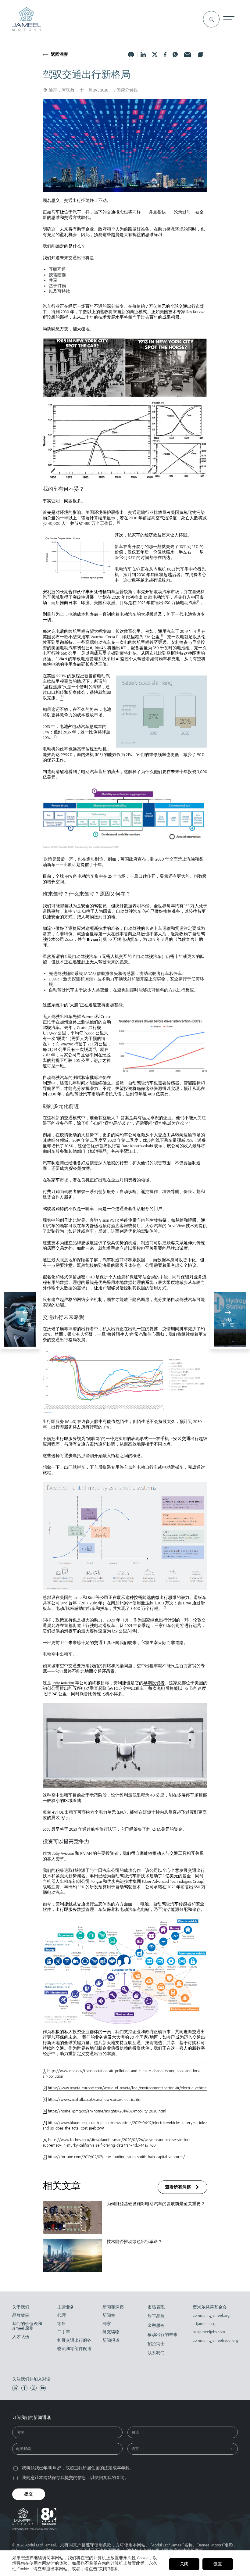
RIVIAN (101, 648)
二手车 (64, 2332)
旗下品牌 (156, 2316)
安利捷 (49, 592)
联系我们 (156, 2353)
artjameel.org (204, 2324)
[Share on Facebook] (165, 54)
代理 (62, 2315)
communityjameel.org (211, 2315)
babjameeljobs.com (209, 2332)
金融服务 (156, 2325)
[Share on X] (155, 54)
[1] (45, 2071)
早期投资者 (154, 1683)
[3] (45, 2099)
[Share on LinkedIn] (143, 54)
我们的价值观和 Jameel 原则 (27, 2326)
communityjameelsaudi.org (212, 2340)
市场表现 (156, 2307)
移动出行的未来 (162, 2335)
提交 (29, 2494)
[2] (45, 2088)
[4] (45, 2111)
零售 (62, 2324)
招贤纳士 (156, 2344)
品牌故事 (21, 2315)
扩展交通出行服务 (74, 2340)
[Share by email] (187, 54)
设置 (218, 2564)
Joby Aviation (63, 1683)
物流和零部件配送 (74, 2349)
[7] (45, 2157)
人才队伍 (21, 2337)
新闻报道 (111, 2340)
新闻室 (109, 2315)
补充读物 (111, 2332)
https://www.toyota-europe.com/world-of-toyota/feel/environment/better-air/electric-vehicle (127, 2088)
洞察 (107, 2324)
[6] (45, 2140)
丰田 (90, 592)
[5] (45, 2123)
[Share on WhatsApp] (175, 54)
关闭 (184, 2564)
